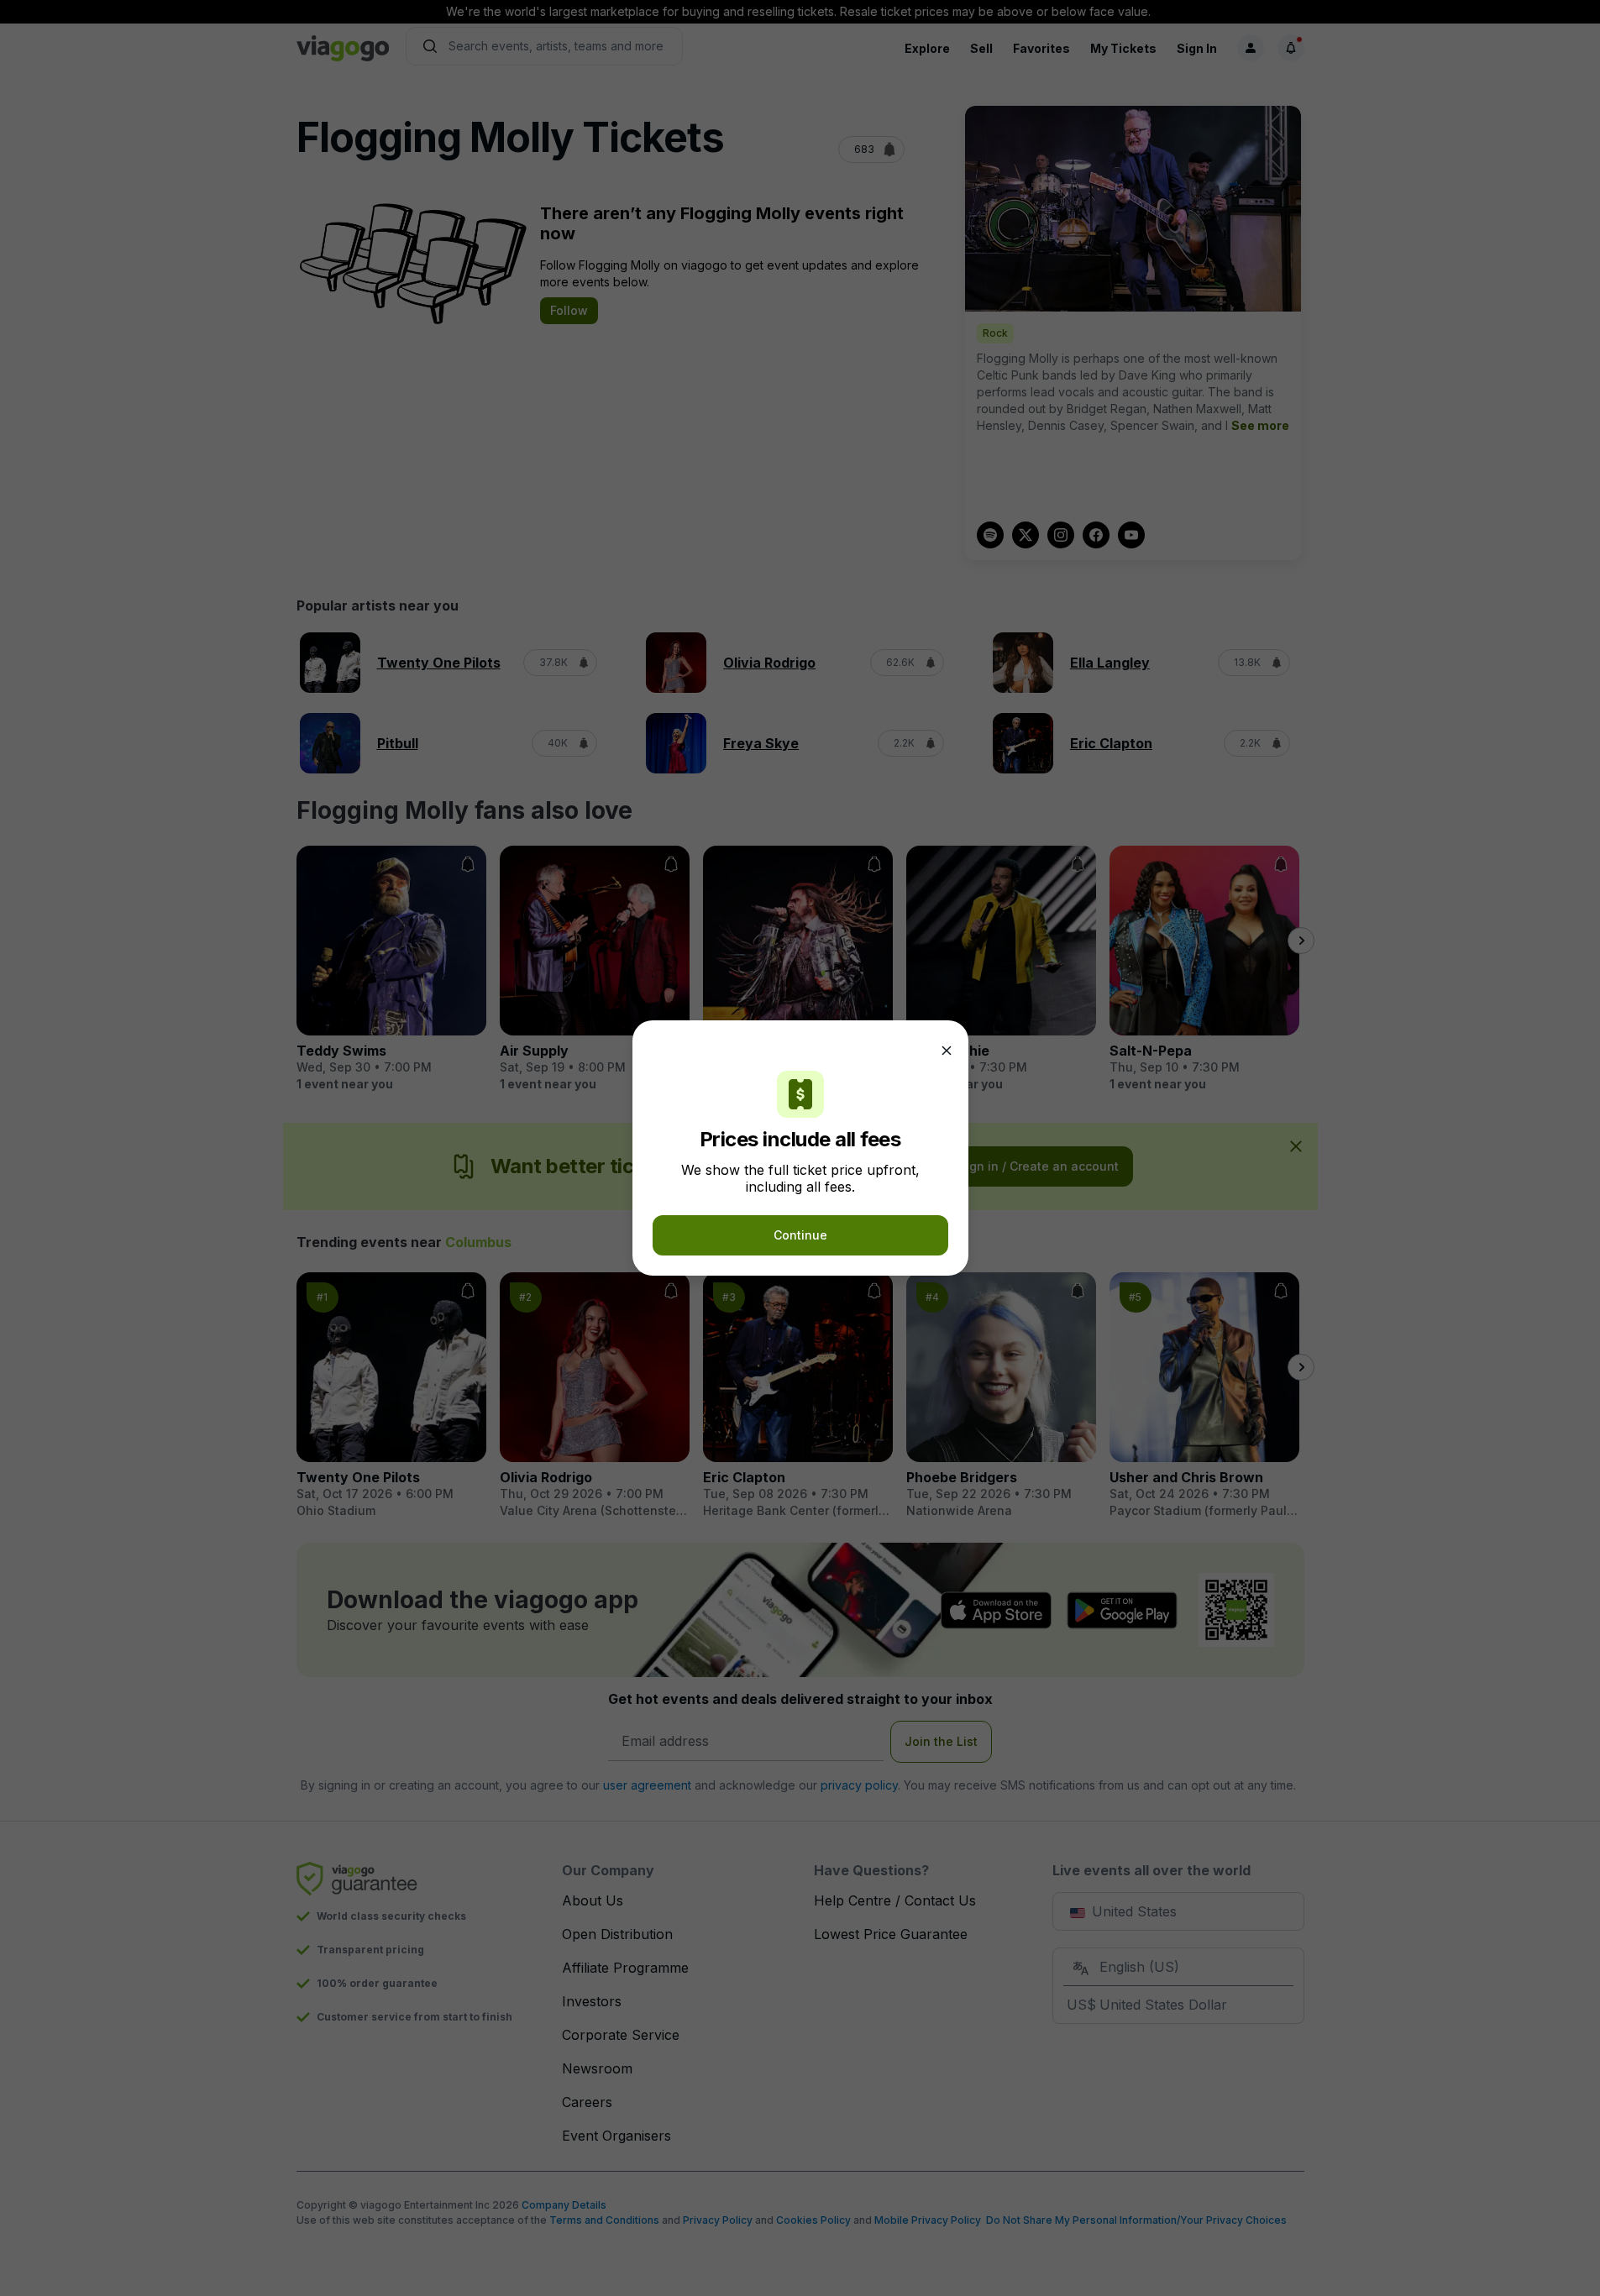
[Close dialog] (947, 1051)
